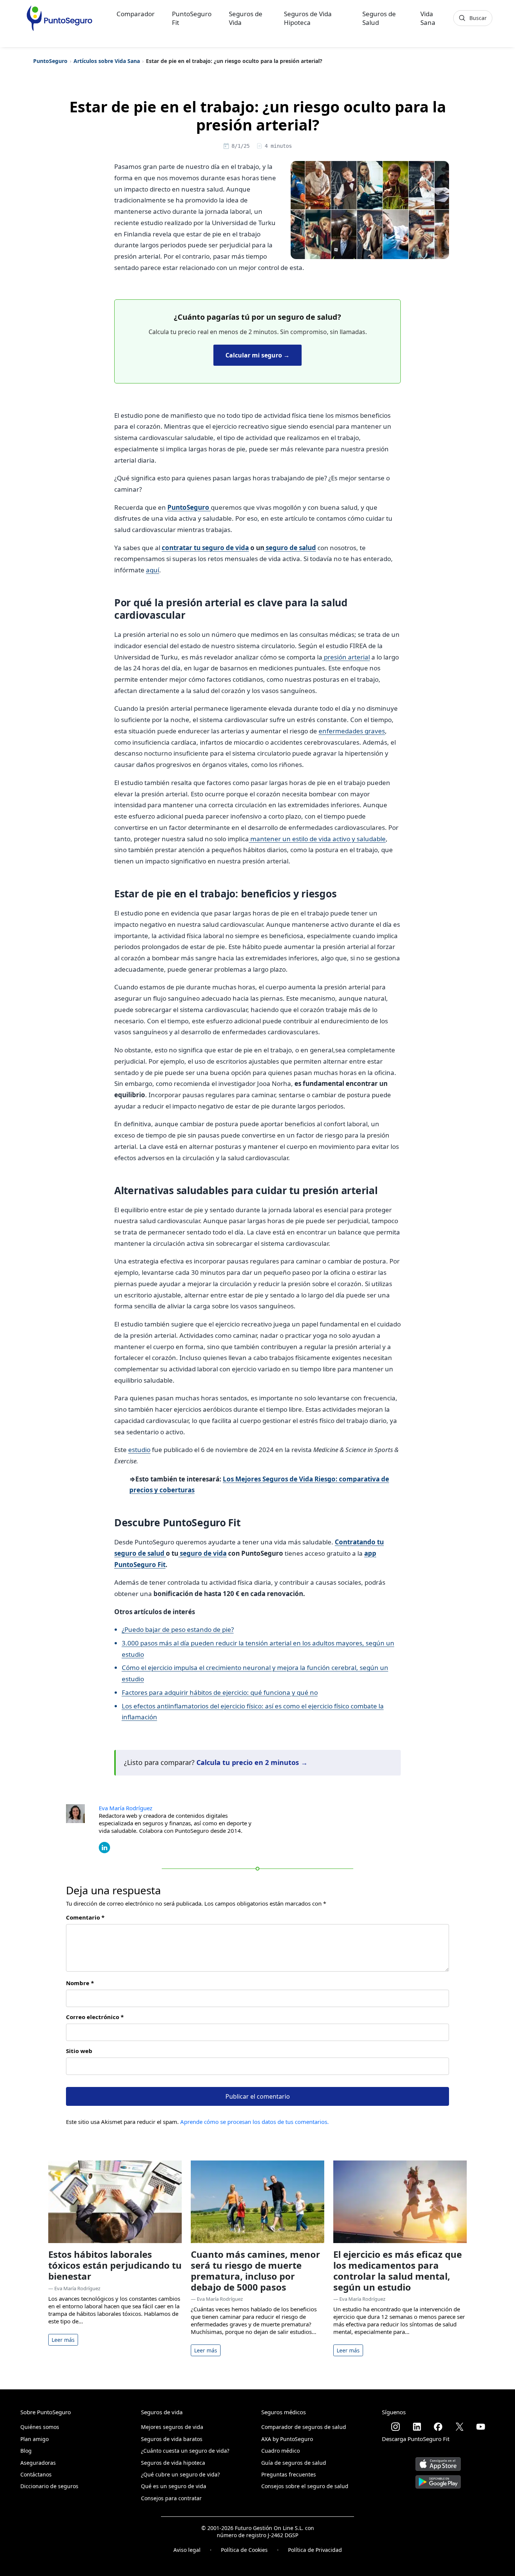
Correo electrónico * (95, 2017)
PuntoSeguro (50, 61)
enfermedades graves (352, 731)
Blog (26, 2451)
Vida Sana (428, 18)
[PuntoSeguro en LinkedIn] (417, 2427)
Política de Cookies (244, 2550)
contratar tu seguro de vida (205, 548)
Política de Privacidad (315, 2550)
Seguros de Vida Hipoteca (308, 18)
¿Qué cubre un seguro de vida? (180, 2474)
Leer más (63, 2340)
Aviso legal (187, 2550)
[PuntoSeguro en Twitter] (460, 2427)
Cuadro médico (280, 2451)
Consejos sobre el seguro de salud (305, 2486)
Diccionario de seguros (49, 2486)
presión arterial (346, 657)
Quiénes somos (40, 2427)
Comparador (136, 14)
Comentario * (85, 1917)
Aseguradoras (38, 2463)
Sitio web (79, 2051)
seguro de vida (202, 1553)
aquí (153, 570)
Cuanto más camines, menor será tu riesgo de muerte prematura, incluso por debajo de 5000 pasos (255, 2270)
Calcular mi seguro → (257, 355)
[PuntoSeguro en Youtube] (481, 2427)
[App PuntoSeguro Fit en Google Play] (438, 2479)
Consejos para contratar (171, 2498)
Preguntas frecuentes (289, 2474)
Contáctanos (36, 2474)
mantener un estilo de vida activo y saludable (317, 839)
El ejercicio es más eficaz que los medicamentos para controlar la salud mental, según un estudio (398, 2270)
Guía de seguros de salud (294, 2463)
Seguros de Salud (379, 18)
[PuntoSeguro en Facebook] (438, 2427)
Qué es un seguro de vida (174, 2486)
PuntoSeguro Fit (192, 18)
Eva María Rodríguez (126, 1808)
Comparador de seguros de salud (304, 2427)
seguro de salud (290, 548)
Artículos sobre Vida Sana (107, 61)
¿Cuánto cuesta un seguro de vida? (185, 2451)
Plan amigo (34, 2439)
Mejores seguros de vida (172, 2427)
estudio (139, 1450)
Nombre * (80, 1983)
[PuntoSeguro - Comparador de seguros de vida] (59, 18)
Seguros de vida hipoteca (173, 2463)
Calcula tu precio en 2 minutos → (252, 1762)
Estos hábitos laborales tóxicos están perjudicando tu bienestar (115, 2265)
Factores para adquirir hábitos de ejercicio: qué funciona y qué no (220, 1692)
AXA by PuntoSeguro (287, 2439)
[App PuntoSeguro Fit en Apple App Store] (438, 2461)
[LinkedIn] (104, 1847)
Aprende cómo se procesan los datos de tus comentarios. (254, 2122)
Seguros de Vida (246, 18)
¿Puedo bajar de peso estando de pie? (178, 1629)
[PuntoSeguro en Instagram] (395, 2427)
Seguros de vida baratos (172, 2439)
